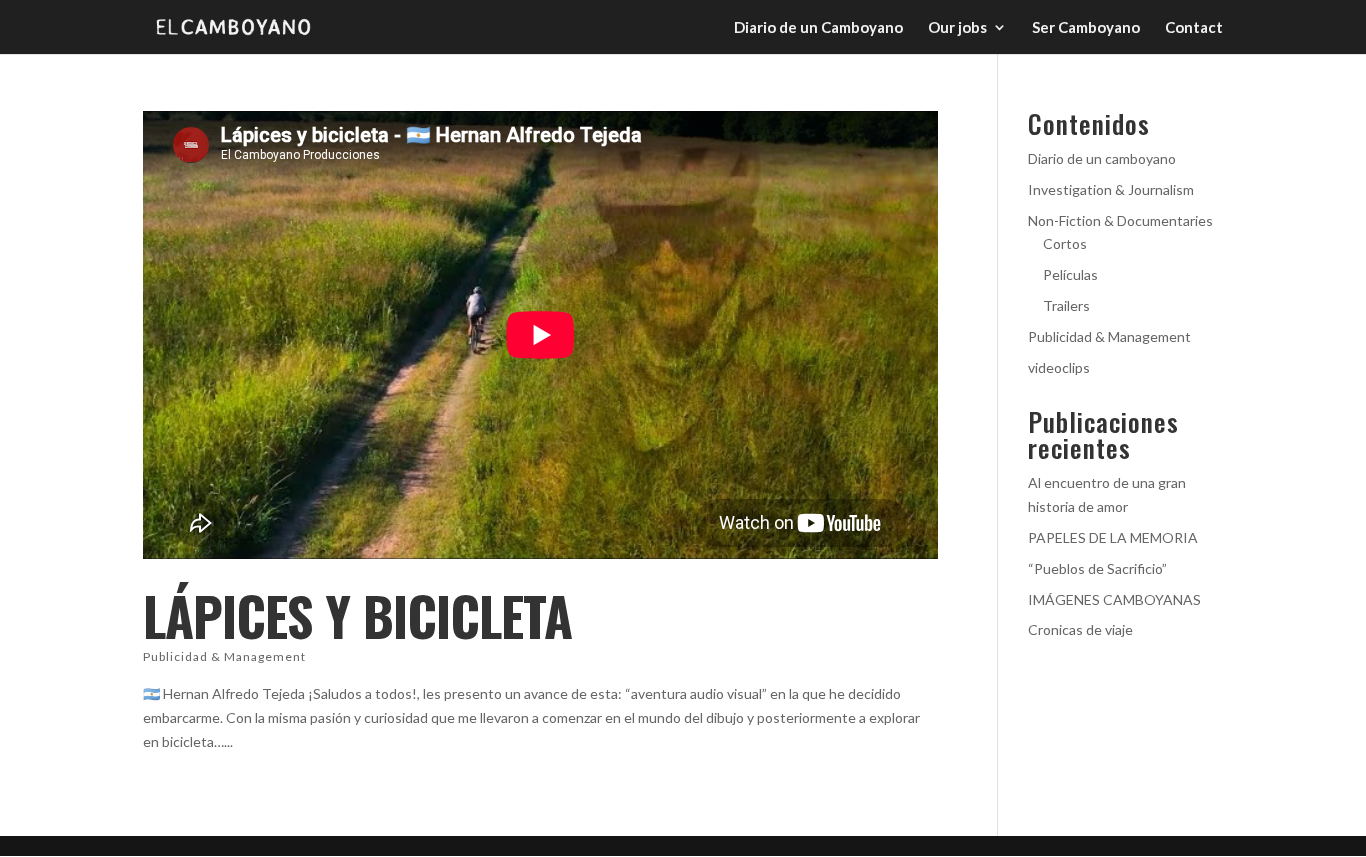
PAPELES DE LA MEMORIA (1113, 537)
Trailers (1066, 305)
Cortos (1065, 243)
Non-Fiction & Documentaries (1120, 220)
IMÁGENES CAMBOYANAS (1114, 599)
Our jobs (957, 28)
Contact (1194, 28)
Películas (1070, 274)
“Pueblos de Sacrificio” (1097, 568)
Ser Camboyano (1086, 28)
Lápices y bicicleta (357, 615)
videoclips (1059, 367)
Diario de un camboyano (1102, 158)
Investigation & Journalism (1111, 189)
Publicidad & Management (224, 656)
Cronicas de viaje (1080, 629)
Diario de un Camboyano (818, 28)
